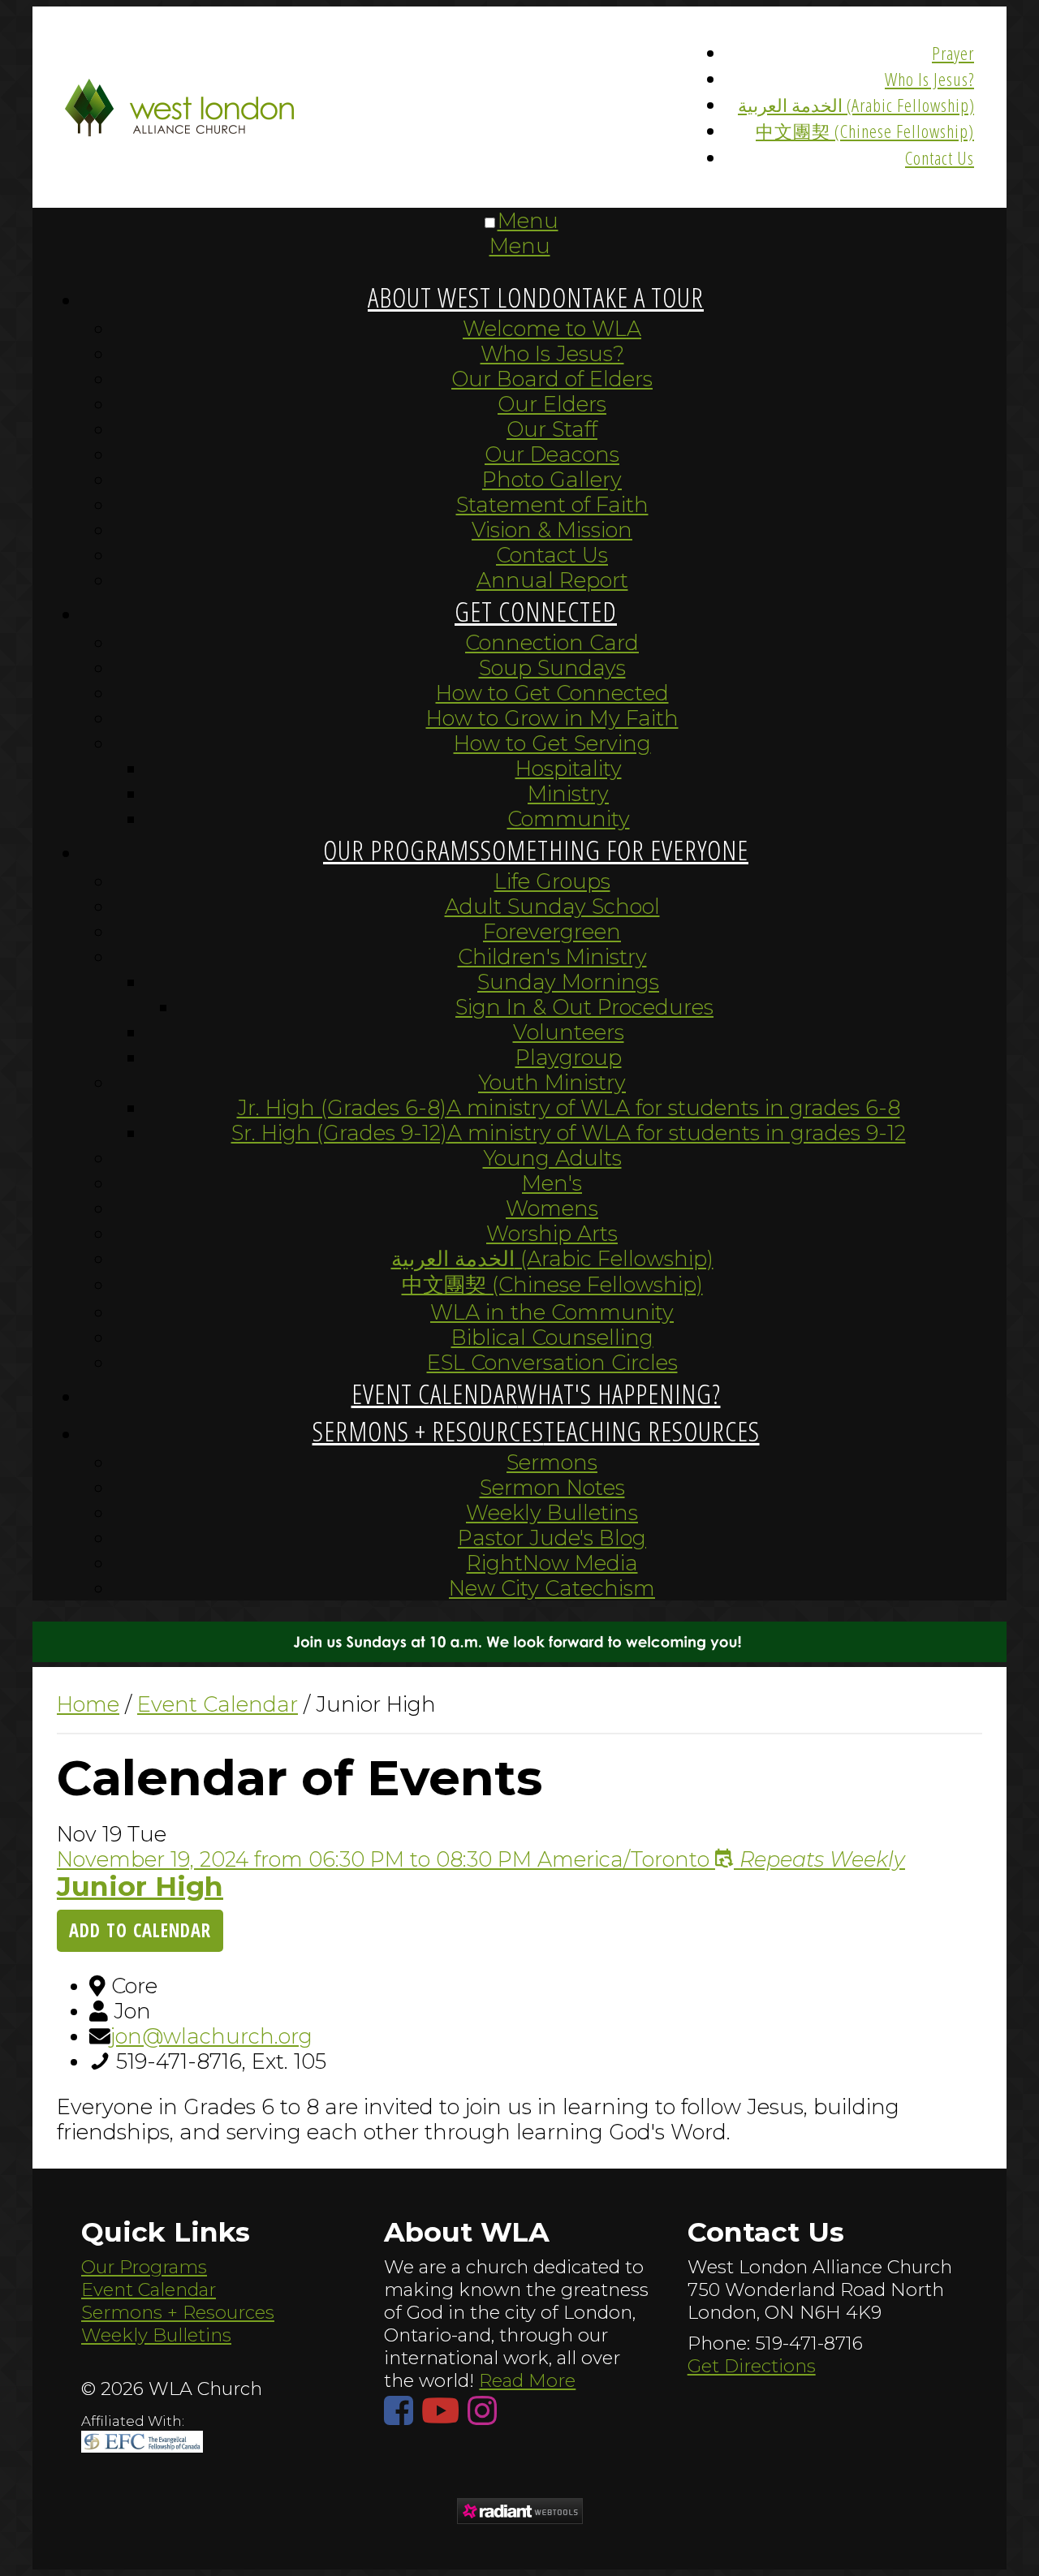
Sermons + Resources (178, 2312)
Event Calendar (149, 2290)
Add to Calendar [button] (140, 1930)
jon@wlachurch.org (211, 2036)
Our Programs (144, 2267)
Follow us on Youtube (444, 2410)
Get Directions (752, 2366)
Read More (527, 2380)
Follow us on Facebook (403, 2410)
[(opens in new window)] (519, 2514)
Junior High (140, 1886)
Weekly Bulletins (156, 2335)
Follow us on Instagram (486, 2410)
